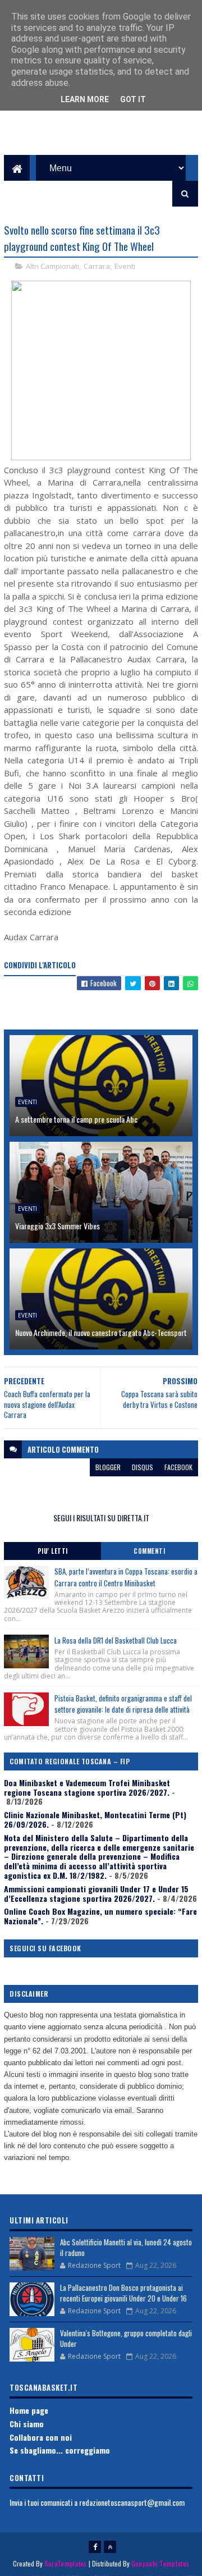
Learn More (85, 99)
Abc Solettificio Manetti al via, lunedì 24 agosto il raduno (126, 2248)
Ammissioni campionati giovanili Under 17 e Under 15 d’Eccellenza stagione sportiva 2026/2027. (96, 1893)
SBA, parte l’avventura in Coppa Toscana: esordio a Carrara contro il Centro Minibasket (126, 1577)
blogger (108, 1467)
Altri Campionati (52, 266)
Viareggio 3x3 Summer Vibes (58, 1226)
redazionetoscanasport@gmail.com (132, 2502)
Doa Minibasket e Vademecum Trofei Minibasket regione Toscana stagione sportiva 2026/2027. (87, 1787)
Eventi (125, 266)
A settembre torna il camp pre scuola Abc (76, 1119)
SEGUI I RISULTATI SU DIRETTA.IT (101, 1518)
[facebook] (95, 2547)
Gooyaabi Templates (160, 2563)
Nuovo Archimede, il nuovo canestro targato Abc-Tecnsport (101, 1332)
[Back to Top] (110, 2547)
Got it (133, 99)
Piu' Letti (53, 1551)
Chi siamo (27, 2424)
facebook (178, 1467)
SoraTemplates (66, 2563)
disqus (143, 1467)
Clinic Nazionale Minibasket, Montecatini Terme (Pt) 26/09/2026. (95, 1819)
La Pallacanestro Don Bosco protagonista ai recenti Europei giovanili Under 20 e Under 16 (123, 2293)
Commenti (149, 1551)
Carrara (97, 266)
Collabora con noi (41, 2437)
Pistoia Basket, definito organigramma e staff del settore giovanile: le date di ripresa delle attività (123, 1704)
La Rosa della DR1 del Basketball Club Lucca (116, 1640)
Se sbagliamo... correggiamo (60, 2450)
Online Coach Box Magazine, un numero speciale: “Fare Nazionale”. (100, 1916)
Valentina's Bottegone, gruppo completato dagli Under (126, 2339)
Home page (29, 2410)
